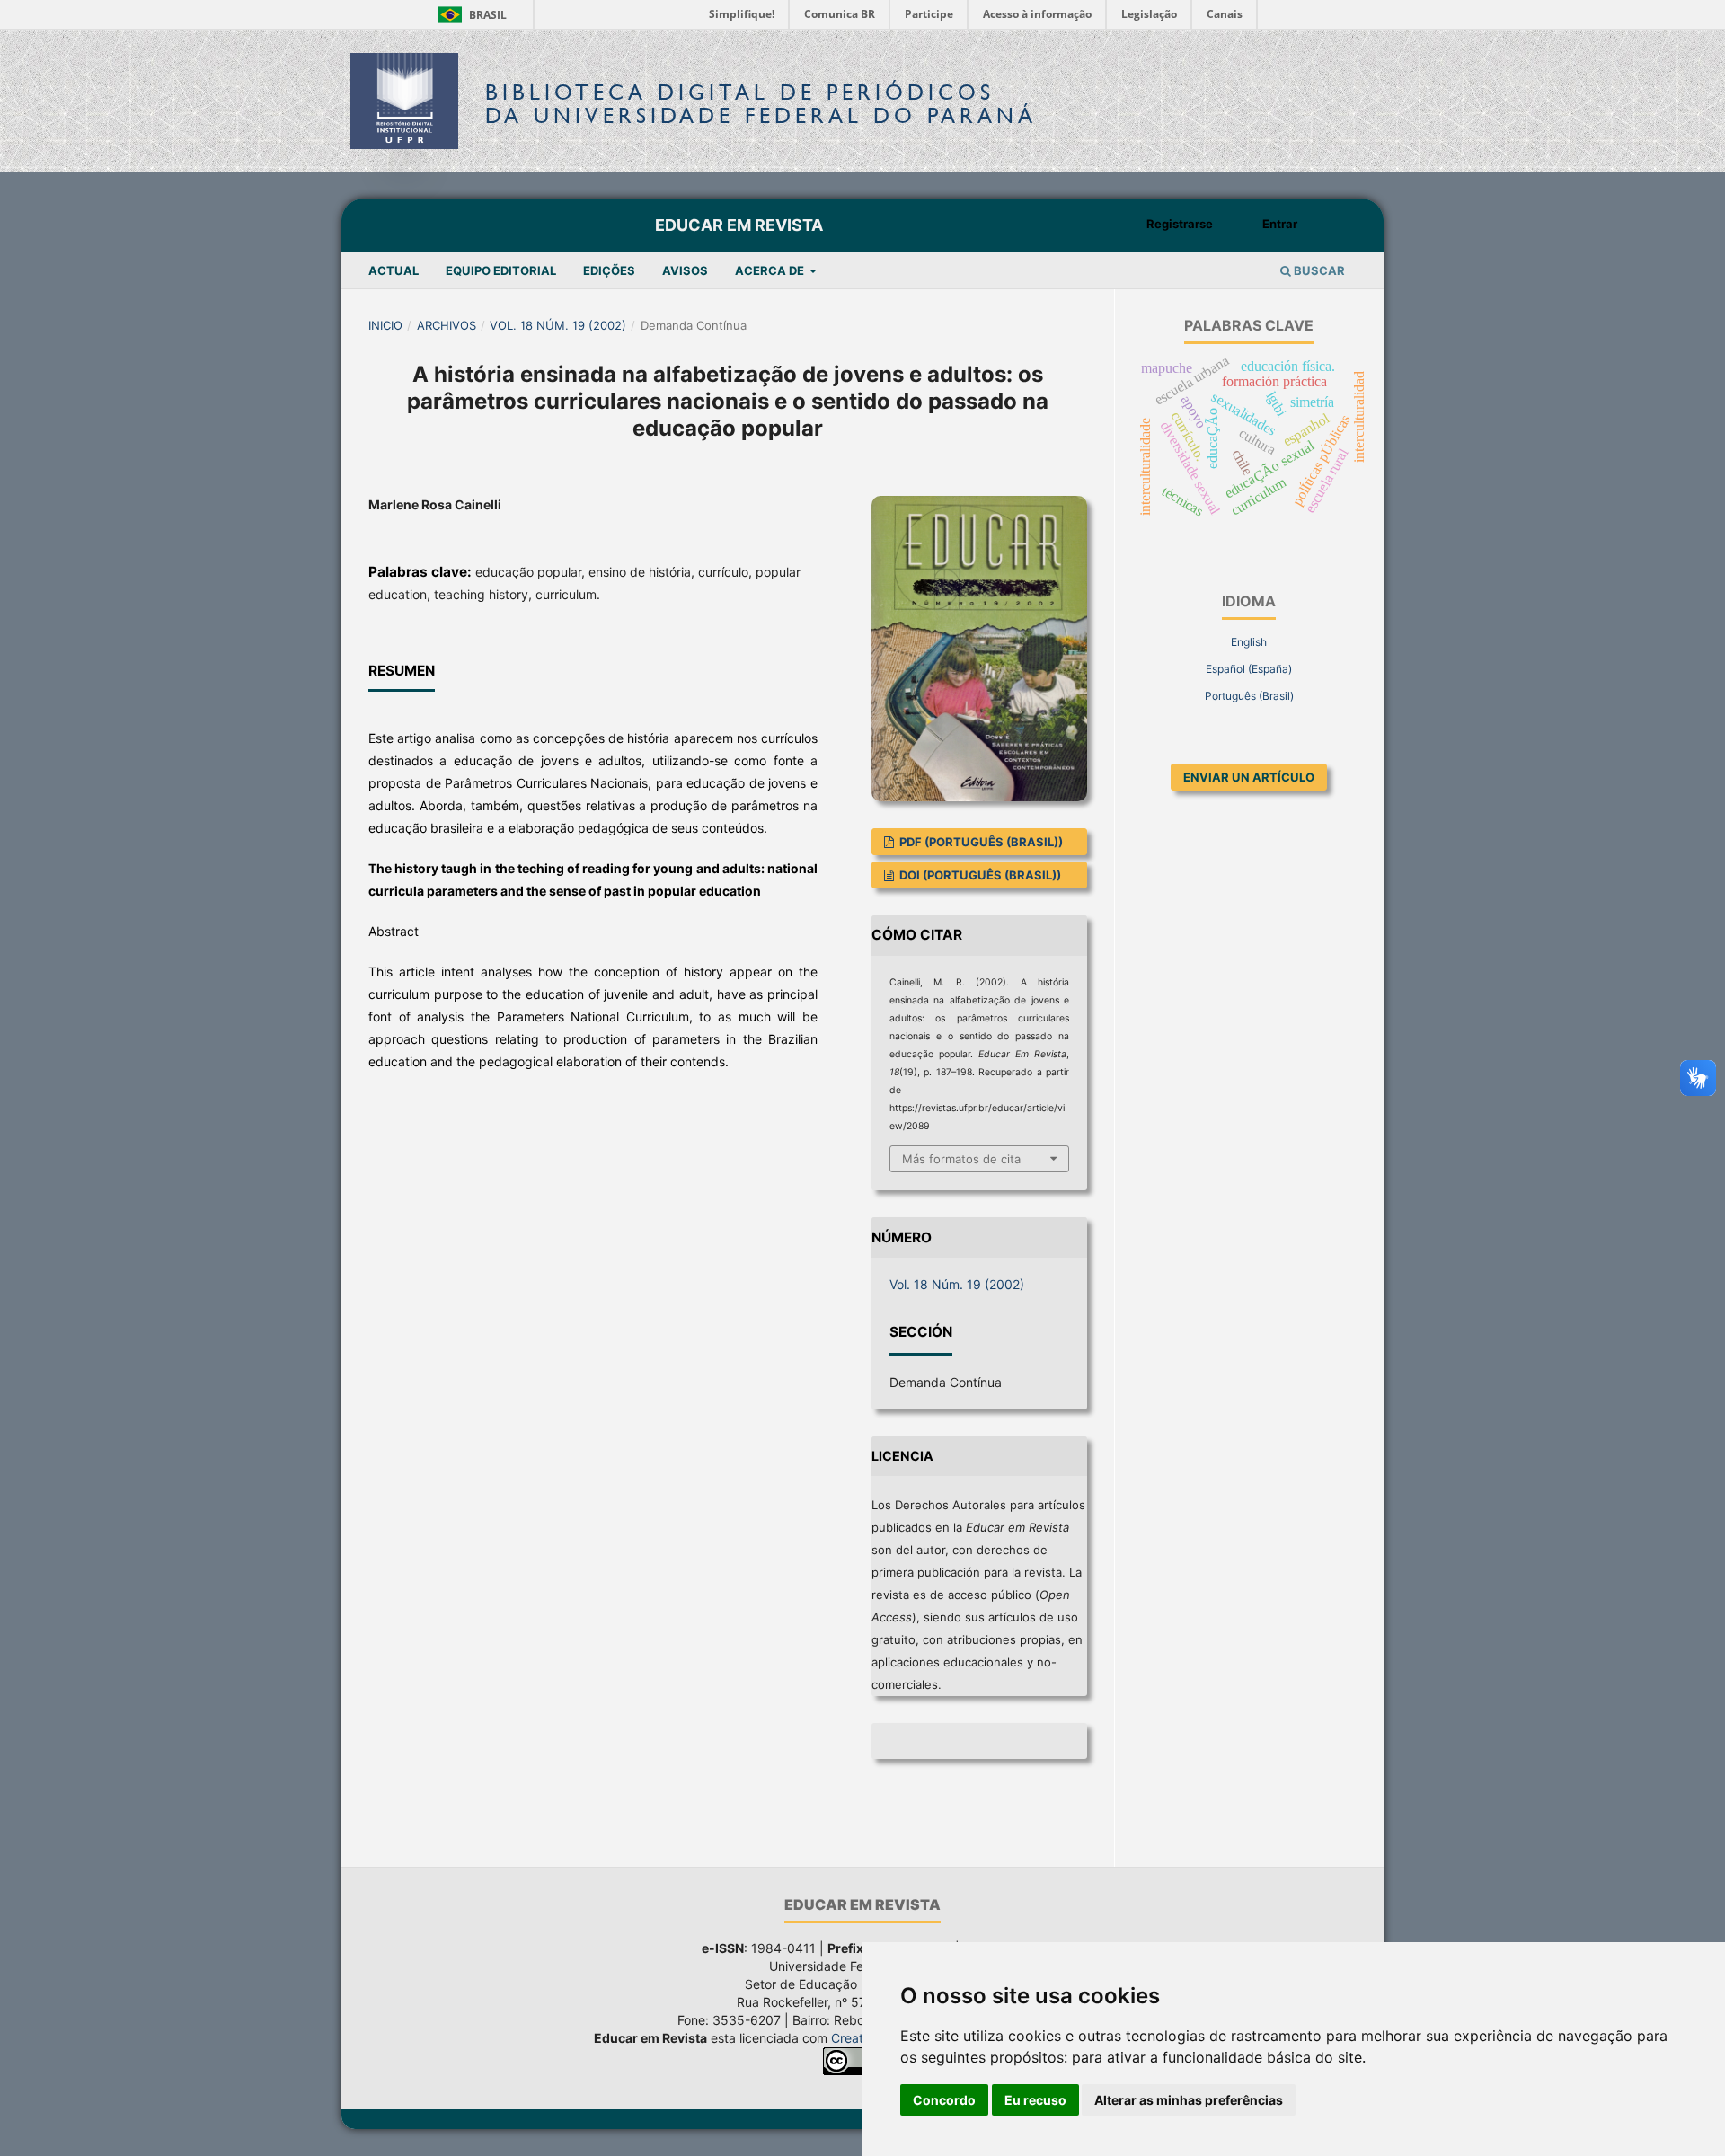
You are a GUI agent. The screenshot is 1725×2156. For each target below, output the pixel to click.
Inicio (385, 325)
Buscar (1318, 270)
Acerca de (771, 270)
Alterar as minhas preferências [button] (1189, 2100)
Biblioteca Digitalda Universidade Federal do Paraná (761, 104)
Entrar (1280, 224)
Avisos (685, 270)
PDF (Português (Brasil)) (980, 842)
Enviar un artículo (1249, 777)
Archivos (447, 325)
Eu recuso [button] (1035, 2100)
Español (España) (1249, 669)
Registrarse (1180, 224)
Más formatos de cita (961, 1159)
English (1249, 642)
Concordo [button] (944, 2100)
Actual (394, 270)
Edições (609, 270)
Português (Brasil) (1249, 696)
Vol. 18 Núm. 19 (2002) (558, 325)
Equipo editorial (501, 270)
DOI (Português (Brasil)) (979, 875)
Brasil (469, 15)
